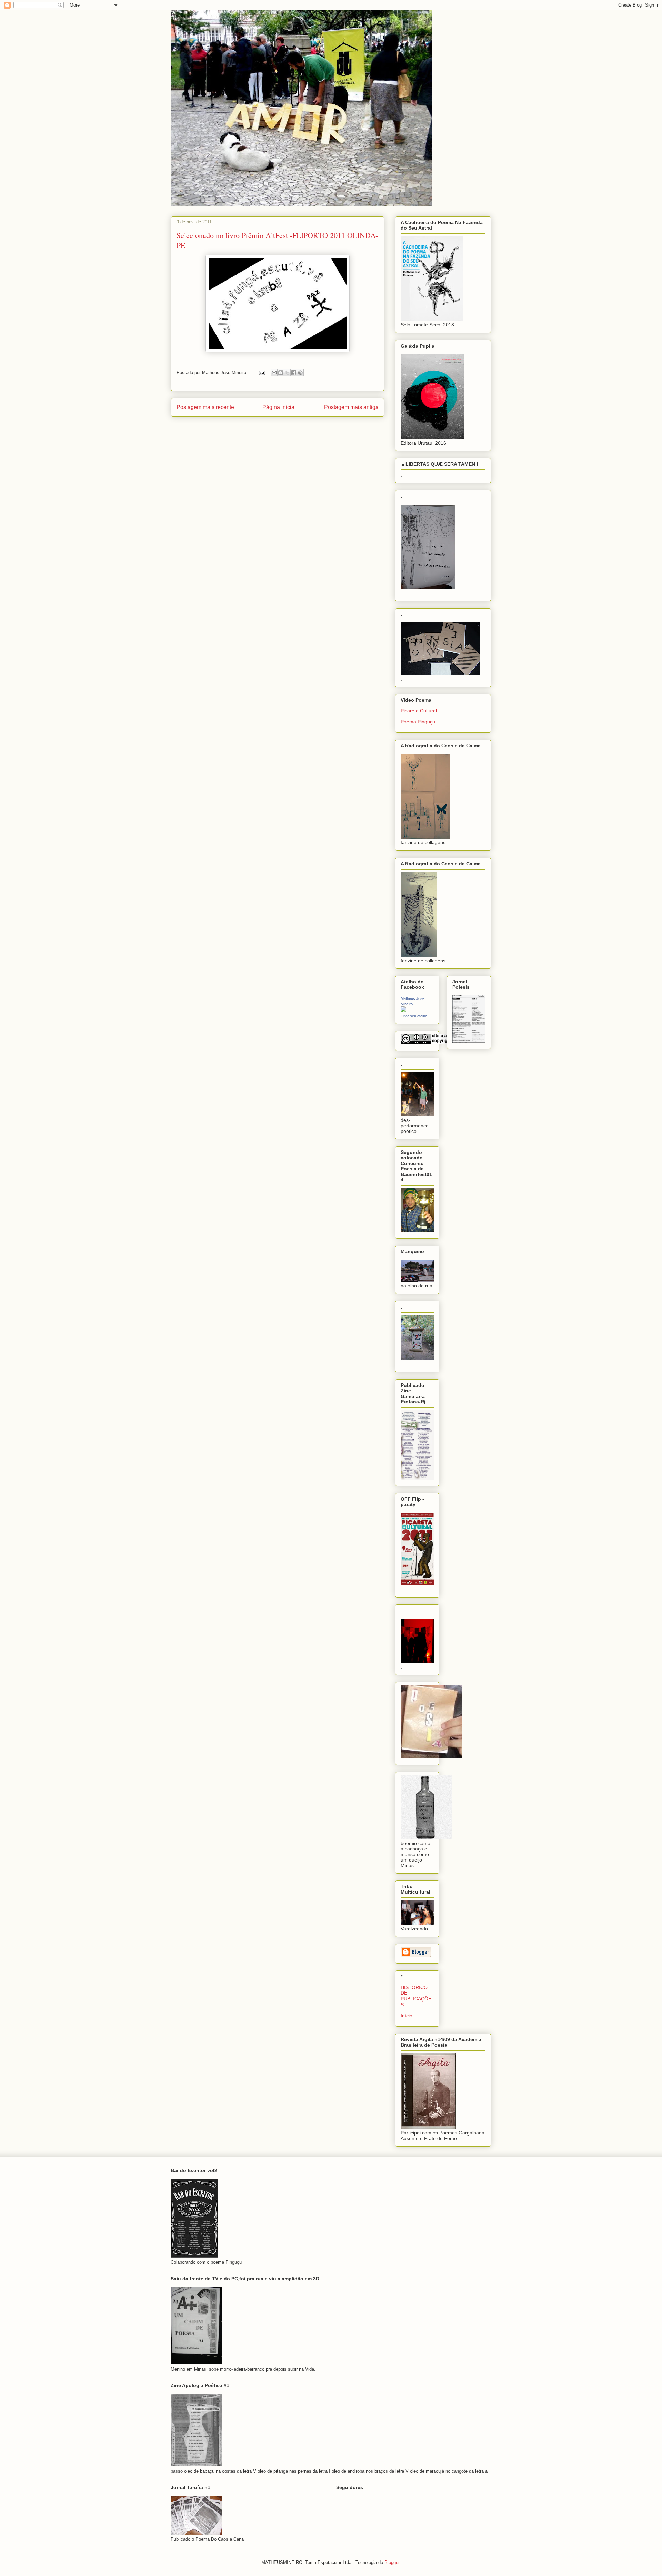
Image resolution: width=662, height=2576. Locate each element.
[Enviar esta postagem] (262, 372)
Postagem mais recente (205, 407)
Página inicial (279, 407)
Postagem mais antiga (351, 407)
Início (407, 2016)
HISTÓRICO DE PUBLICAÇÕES (416, 1996)
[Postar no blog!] (281, 373)
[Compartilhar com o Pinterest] (300, 373)
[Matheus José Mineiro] (403, 1010)
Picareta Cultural (419, 711)
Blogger (392, 2562)
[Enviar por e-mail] (274, 373)
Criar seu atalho (414, 1016)
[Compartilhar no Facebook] (294, 373)
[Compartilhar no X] (287, 373)
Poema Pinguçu (418, 722)
